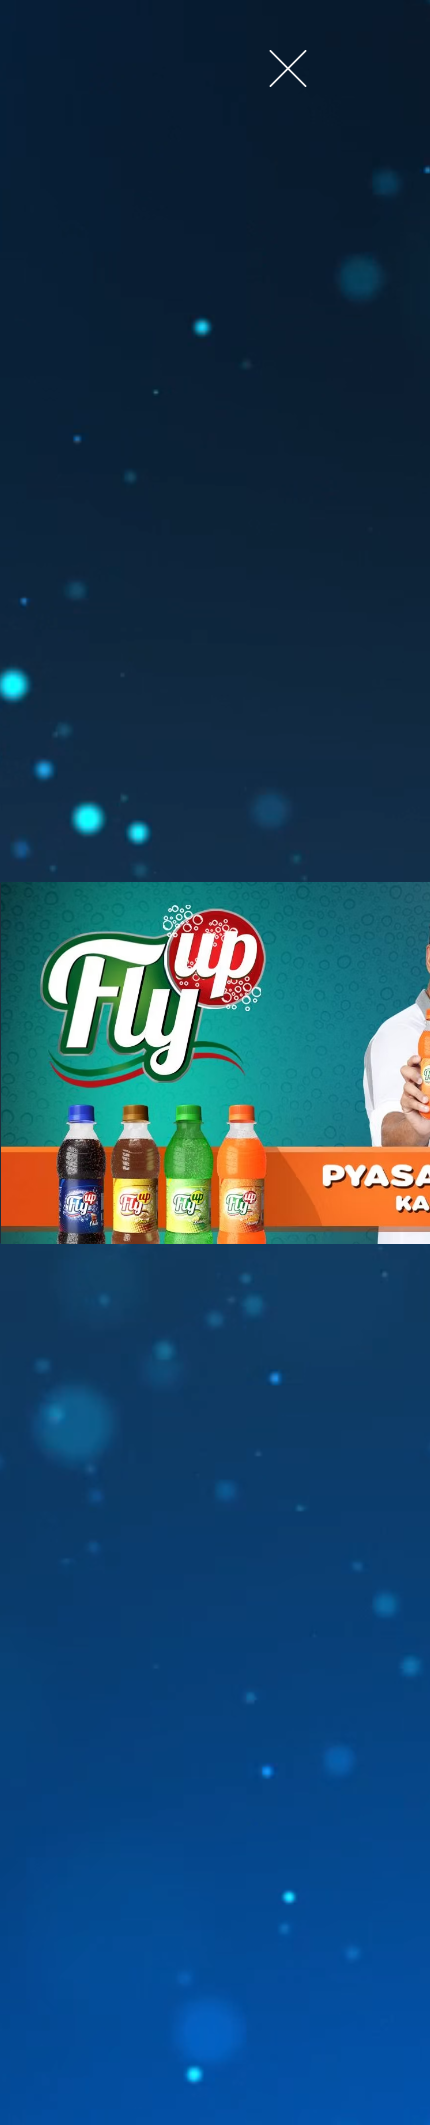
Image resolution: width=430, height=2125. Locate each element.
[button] (288, 68)
